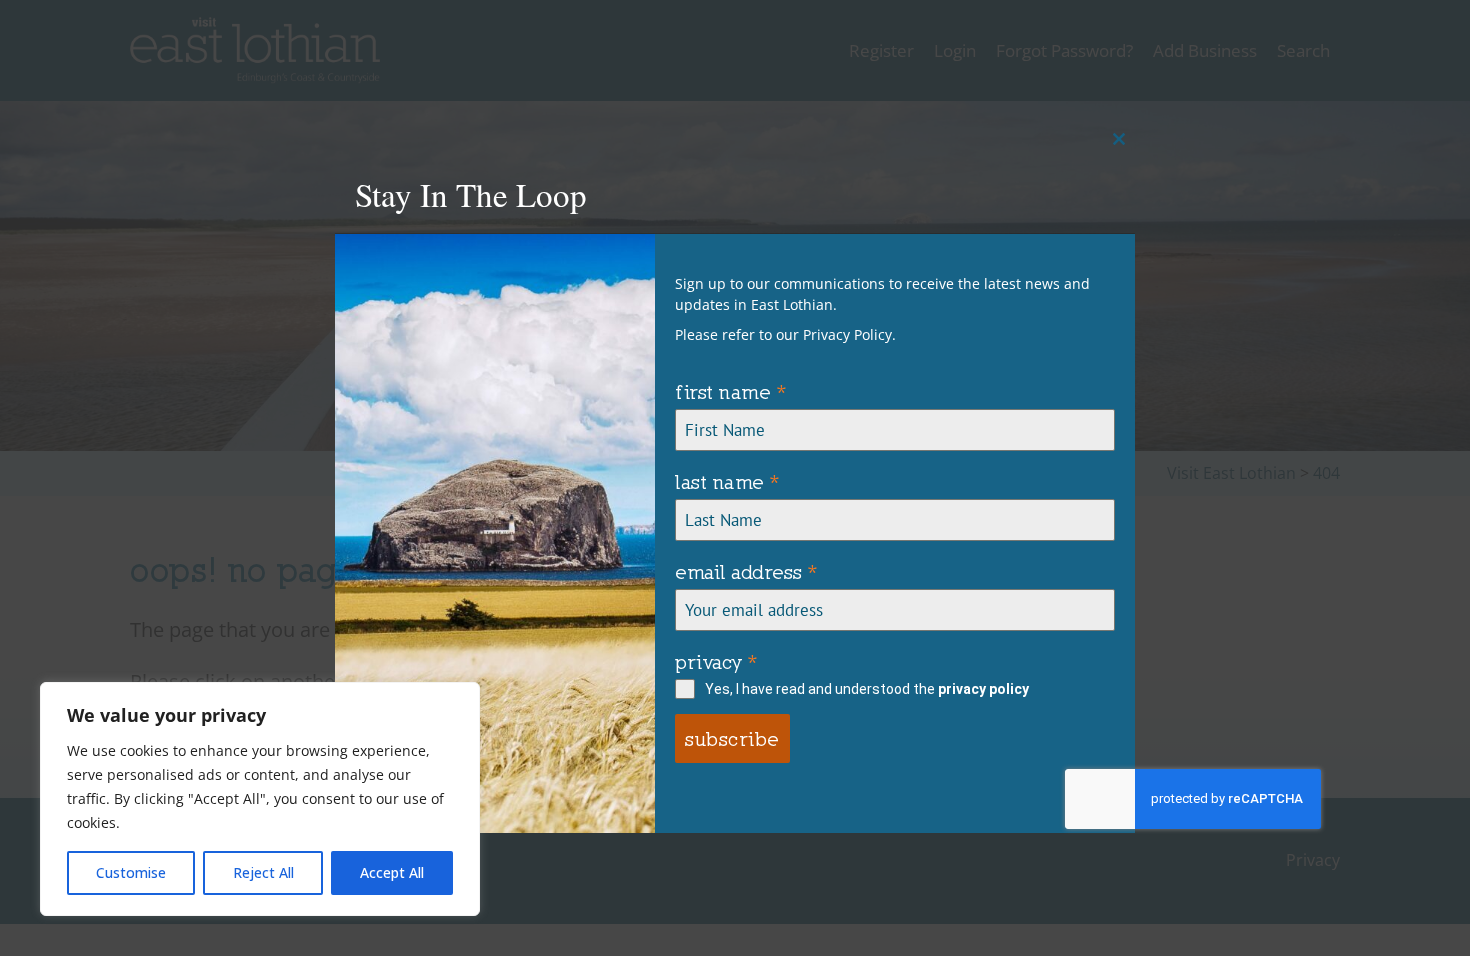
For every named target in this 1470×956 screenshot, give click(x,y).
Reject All (263, 872)
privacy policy (983, 689)
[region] (260, 799)
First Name (730, 391)
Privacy (716, 661)
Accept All (392, 872)
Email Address (746, 571)
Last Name (727, 481)
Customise (131, 872)
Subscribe (732, 738)
